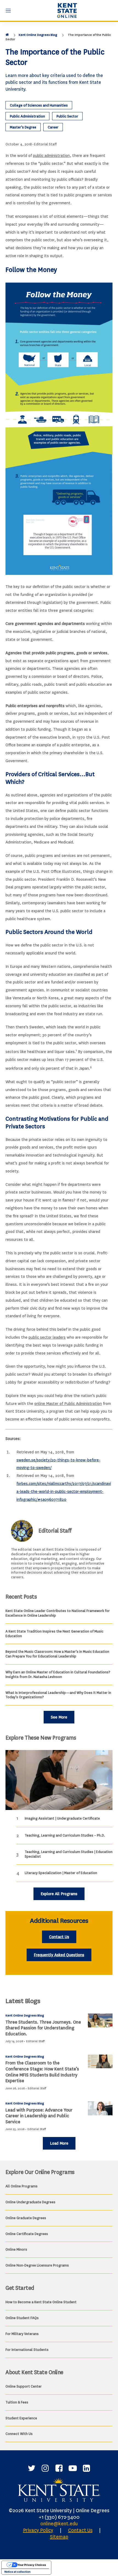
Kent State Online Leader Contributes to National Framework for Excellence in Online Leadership (58, 1613)
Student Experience (21, 2418)
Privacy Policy (38, 2530)
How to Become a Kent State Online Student (41, 2302)
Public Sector (67, 116)
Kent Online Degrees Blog (38, 35)
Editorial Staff (45, 144)
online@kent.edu (59, 2524)
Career (53, 127)
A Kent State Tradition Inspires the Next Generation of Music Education (54, 1634)
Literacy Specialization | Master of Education (61, 1873)
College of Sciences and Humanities (39, 105)
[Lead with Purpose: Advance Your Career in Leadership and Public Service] (100, 2108)
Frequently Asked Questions (59, 1955)
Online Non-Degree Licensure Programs (37, 2265)
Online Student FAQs (22, 2318)
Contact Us (59, 1937)
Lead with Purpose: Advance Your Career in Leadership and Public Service (39, 2116)
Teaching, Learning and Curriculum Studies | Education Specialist (69, 1854)
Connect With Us (19, 2434)
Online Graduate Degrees (26, 2218)
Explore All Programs (59, 1894)
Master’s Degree (23, 127)
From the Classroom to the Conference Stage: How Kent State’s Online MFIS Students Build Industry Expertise (42, 2072)
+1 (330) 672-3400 (59, 2517)
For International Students (27, 2350)
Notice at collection (17, 2572)
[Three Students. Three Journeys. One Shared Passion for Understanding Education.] (100, 2020)
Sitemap (59, 2537)
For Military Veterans (22, 2334)
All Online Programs (22, 2186)
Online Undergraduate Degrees (30, 2202)
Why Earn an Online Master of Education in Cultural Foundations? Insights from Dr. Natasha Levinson (58, 1674)
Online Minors (16, 2249)
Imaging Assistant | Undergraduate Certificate (62, 1818)
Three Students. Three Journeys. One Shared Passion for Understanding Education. (43, 2028)
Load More (59, 2143)
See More (59, 1717)
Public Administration (27, 116)
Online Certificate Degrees (27, 2234)
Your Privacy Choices (32, 2565)
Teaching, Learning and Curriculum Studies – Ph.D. (65, 1835)
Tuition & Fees (17, 2402)
